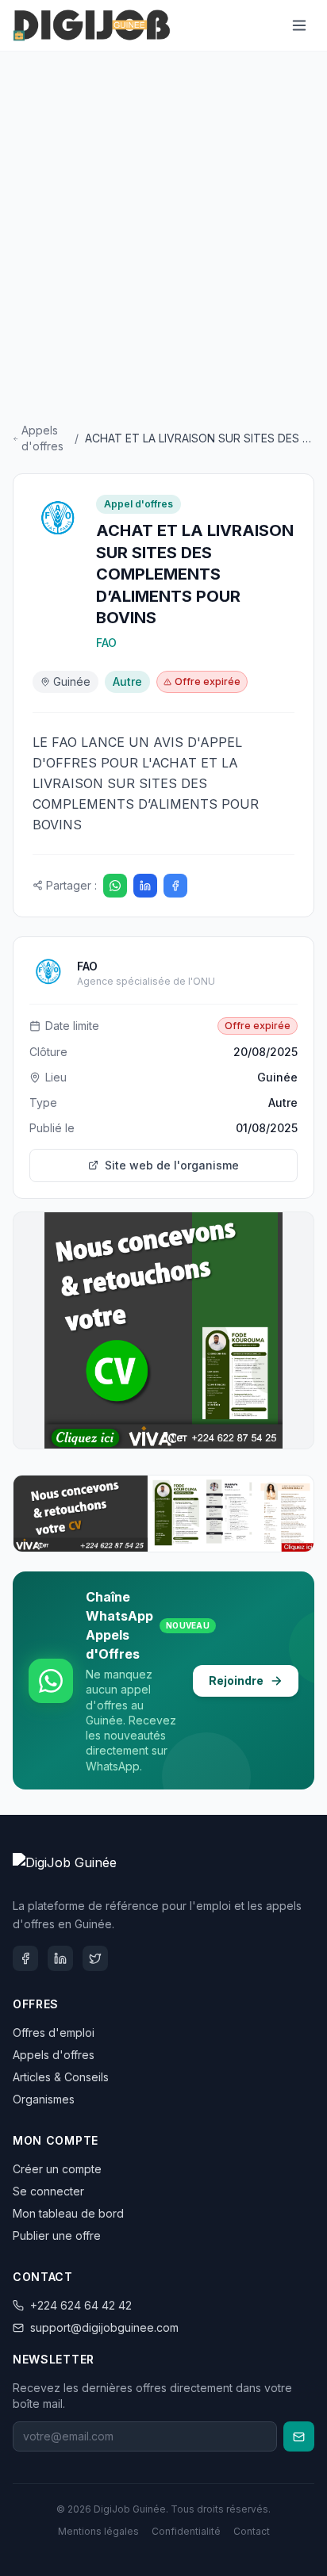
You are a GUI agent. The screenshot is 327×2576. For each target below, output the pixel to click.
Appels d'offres (42, 438)
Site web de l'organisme (172, 1165)
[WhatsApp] (115, 886)
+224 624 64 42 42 (81, 2305)
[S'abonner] (299, 2436)
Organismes (44, 2099)
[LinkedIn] (145, 886)
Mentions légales (98, 2531)
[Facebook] (175, 886)
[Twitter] (95, 1958)
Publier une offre (57, 2235)
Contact (252, 2531)
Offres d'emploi (54, 2032)
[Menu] (299, 25)
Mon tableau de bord (68, 2213)
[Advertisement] (163, 240)
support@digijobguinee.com (104, 2327)
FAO (106, 643)
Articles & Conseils (61, 2077)
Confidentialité (186, 2531)
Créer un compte (57, 2169)
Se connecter (48, 2191)
